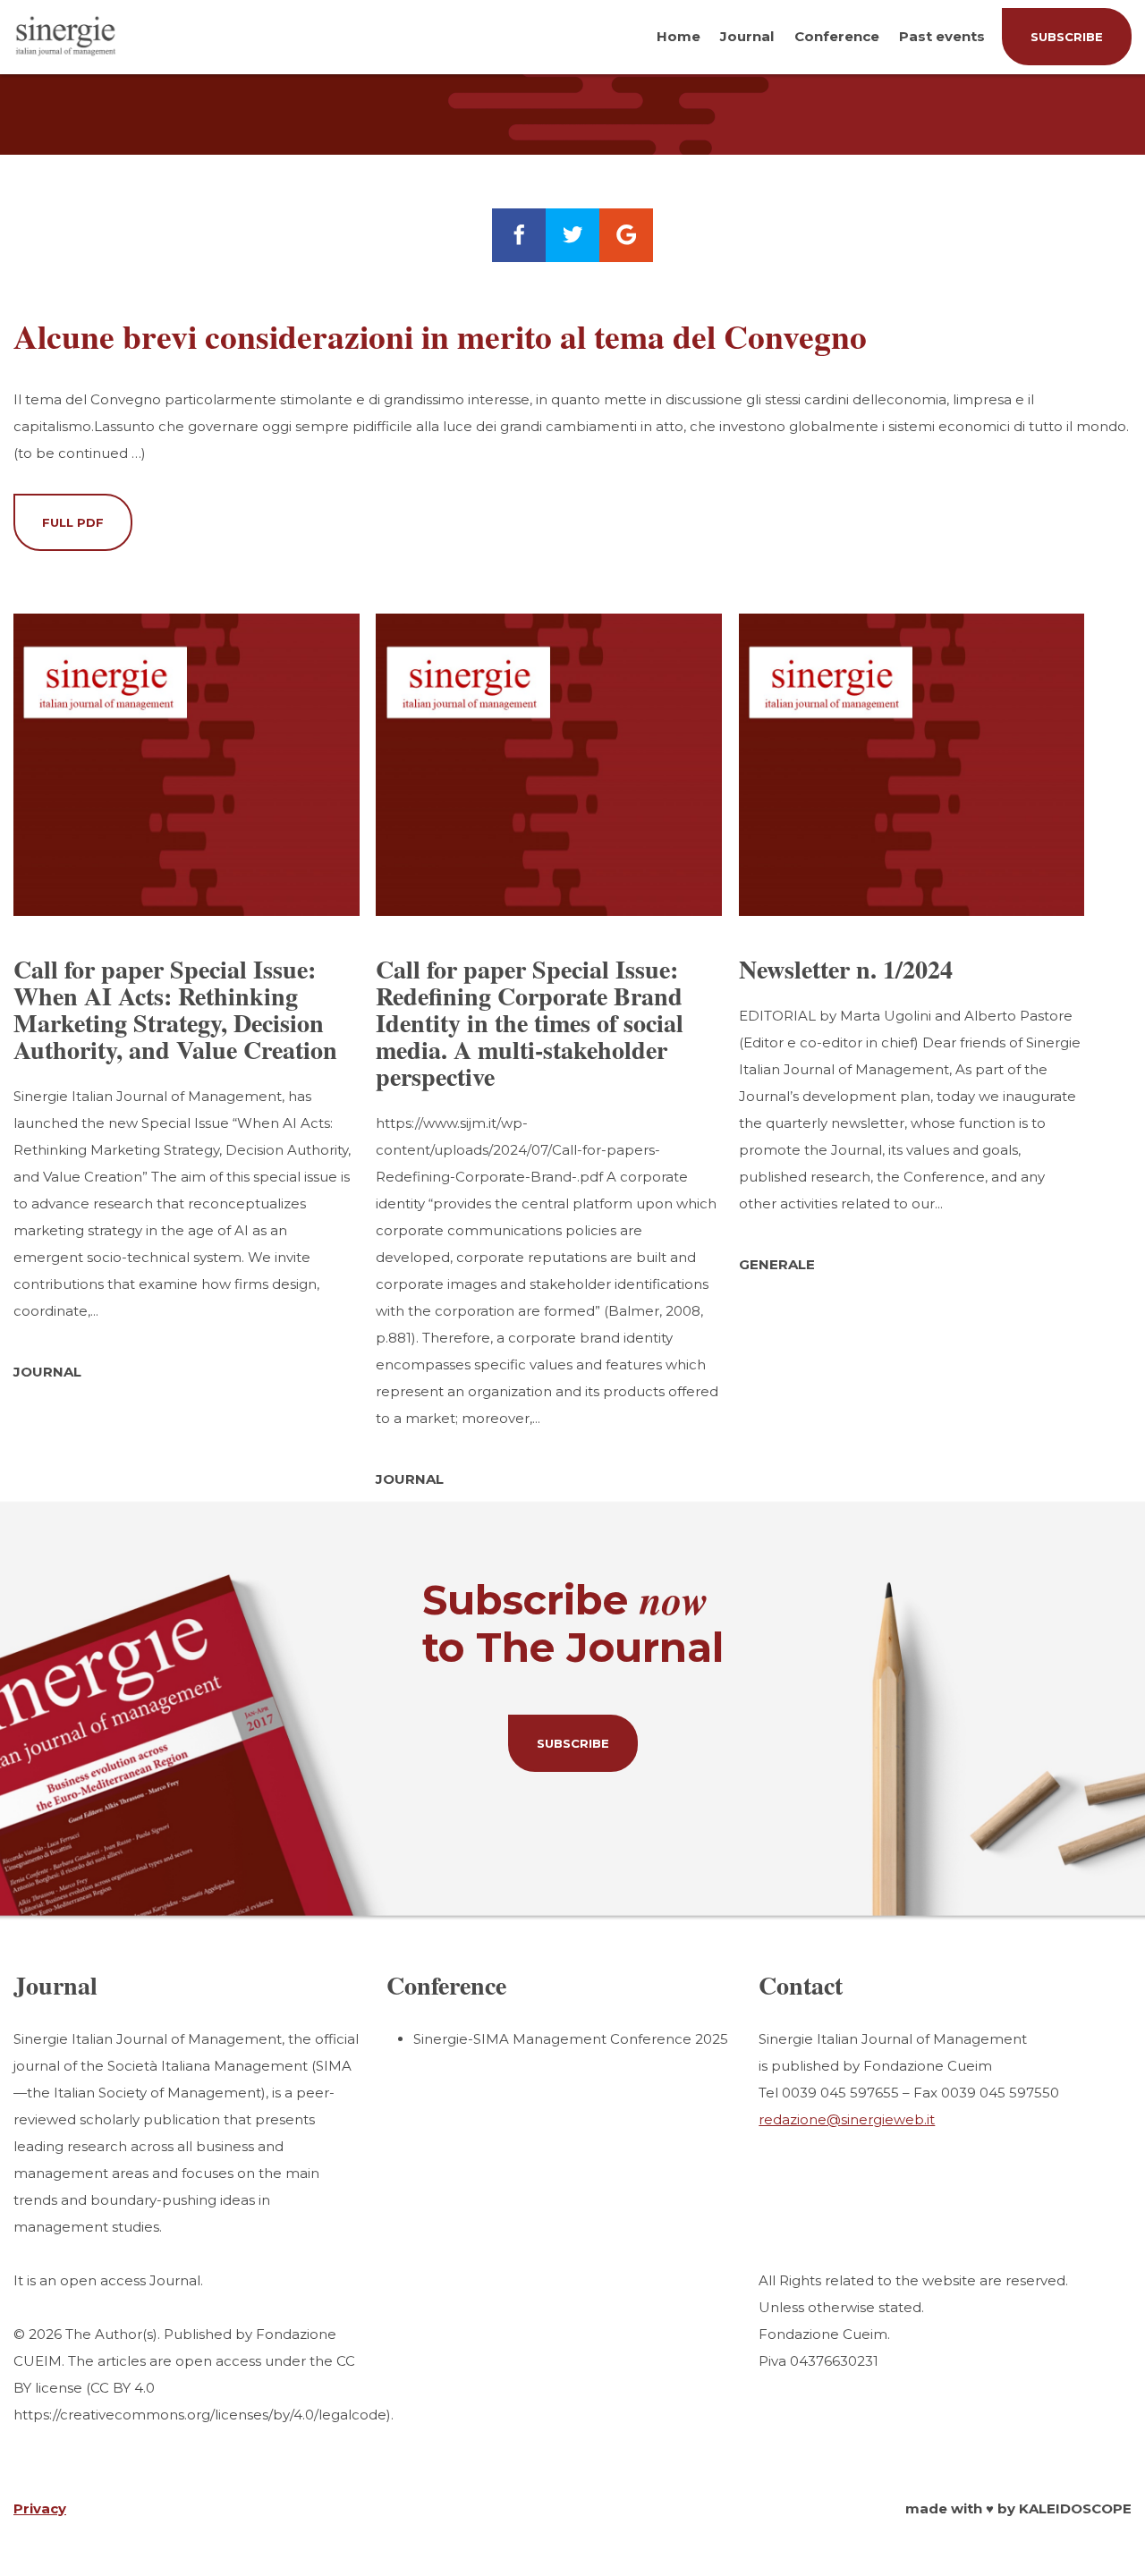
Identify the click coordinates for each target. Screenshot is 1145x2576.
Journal (747, 36)
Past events (942, 36)
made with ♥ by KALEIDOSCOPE (1018, 2508)
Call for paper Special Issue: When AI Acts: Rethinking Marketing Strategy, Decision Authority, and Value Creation (175, 1009)
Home (679, 36)
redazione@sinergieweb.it (847, 2119)
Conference (837, 36)
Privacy (40, 2508)
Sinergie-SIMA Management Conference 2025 (571, 2039)
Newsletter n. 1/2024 (846, 969)
